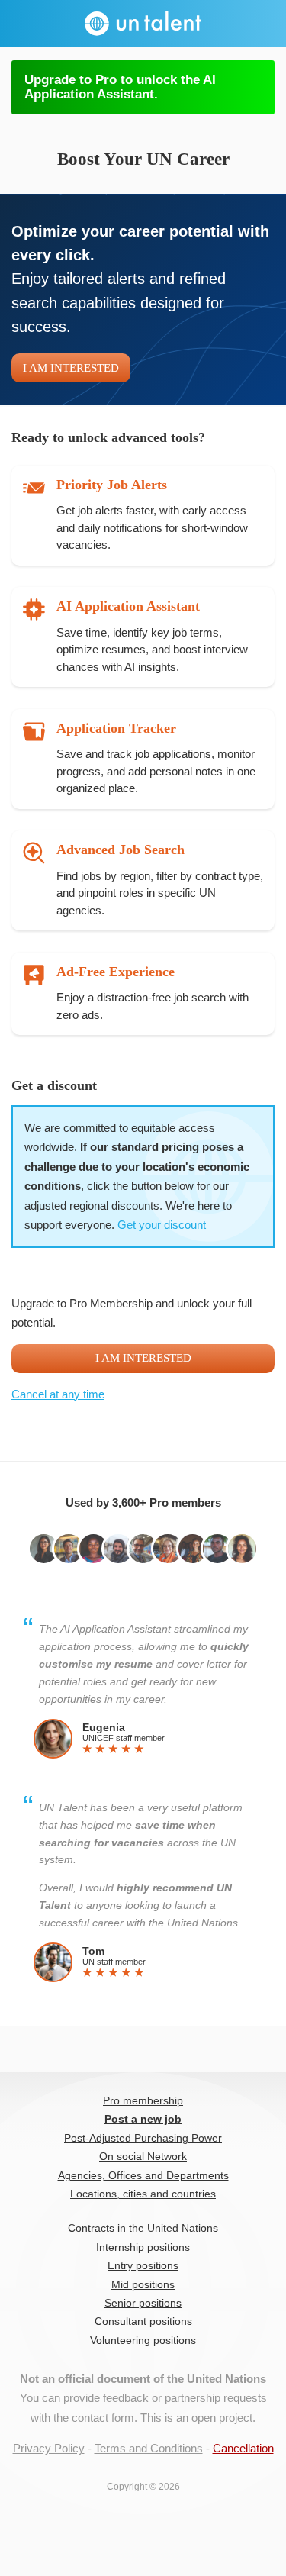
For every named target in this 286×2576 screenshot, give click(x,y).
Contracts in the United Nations (143, 2228)
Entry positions (143, 2266)
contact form (103, 2418)
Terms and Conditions (149, 2448)
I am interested (71, 368)
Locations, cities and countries (143, 2194)
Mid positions (143, 2285)
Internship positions (143, 2247)
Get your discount (162, 1225)
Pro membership (143, 2101)
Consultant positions (143, 2321)
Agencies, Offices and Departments (143, 2176)
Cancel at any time (58, 1394)
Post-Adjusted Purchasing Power (143, 2138)
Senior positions (143, 2303)
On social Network (143, 2157)
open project (222, 2418)
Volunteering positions (143, 2341)
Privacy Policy (49, 2448)
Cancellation (243, 2448)
